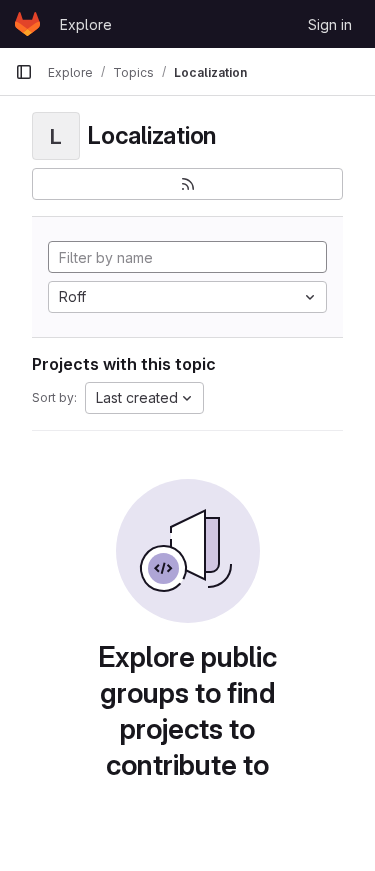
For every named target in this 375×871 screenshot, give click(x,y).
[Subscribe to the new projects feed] (187, 184)
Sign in (330, 24)
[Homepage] (27, 24)
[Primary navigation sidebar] (24, 72)
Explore (86, 24)
